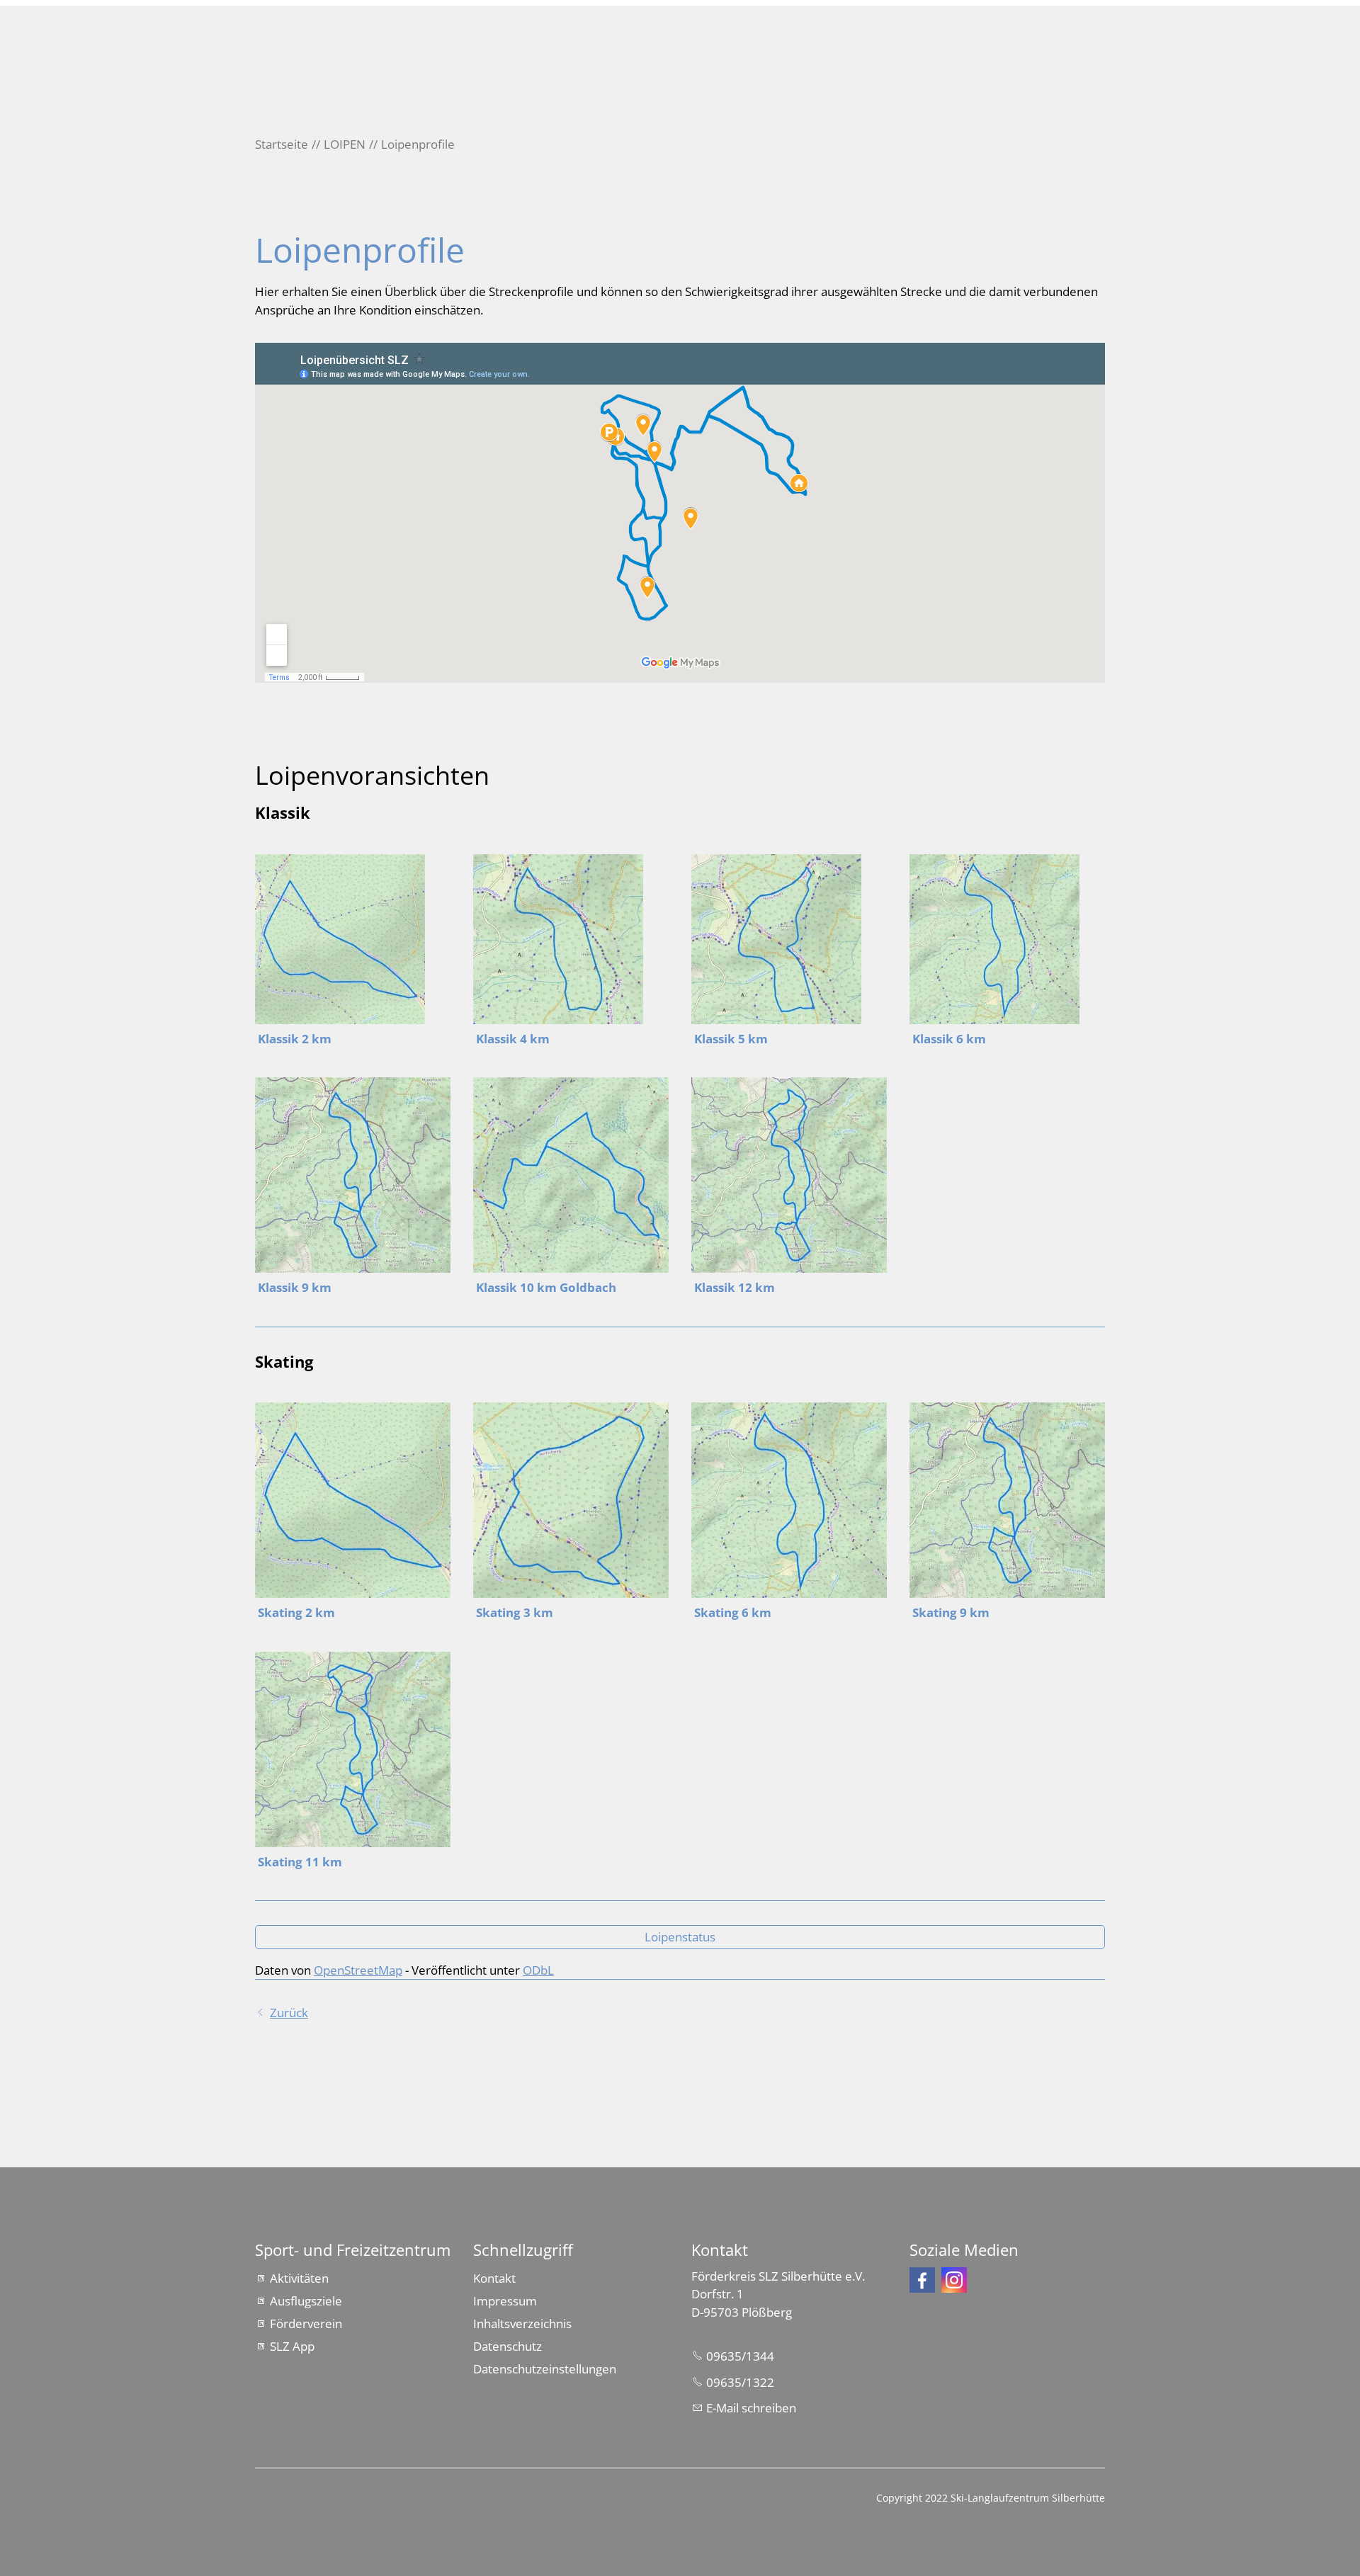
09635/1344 (740, 2356)
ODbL (538, 1970)
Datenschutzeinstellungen (545, 2369)
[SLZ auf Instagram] (954, 2280)
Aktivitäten (299, 2278)
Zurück (289, 2013)
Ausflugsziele (306, 2301)
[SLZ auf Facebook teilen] (922, 2280)
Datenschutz (508, 2346)
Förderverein (306, 2323)
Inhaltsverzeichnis (522, 2323)
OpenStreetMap (358, 1970)
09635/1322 (740, 2382)
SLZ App (292, 2346)
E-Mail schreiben (751, 2408)
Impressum (505, 2301)
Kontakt (494, 2278)
